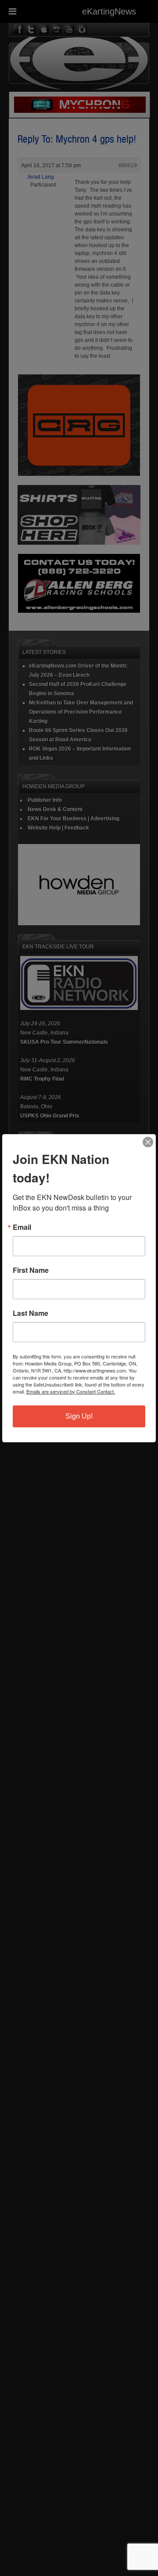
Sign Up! (79, 1416)
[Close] (148, 1142)
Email (22, 1227)
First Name (31, 1270)
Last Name (31, 1313)
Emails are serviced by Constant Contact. (71, 1391)
